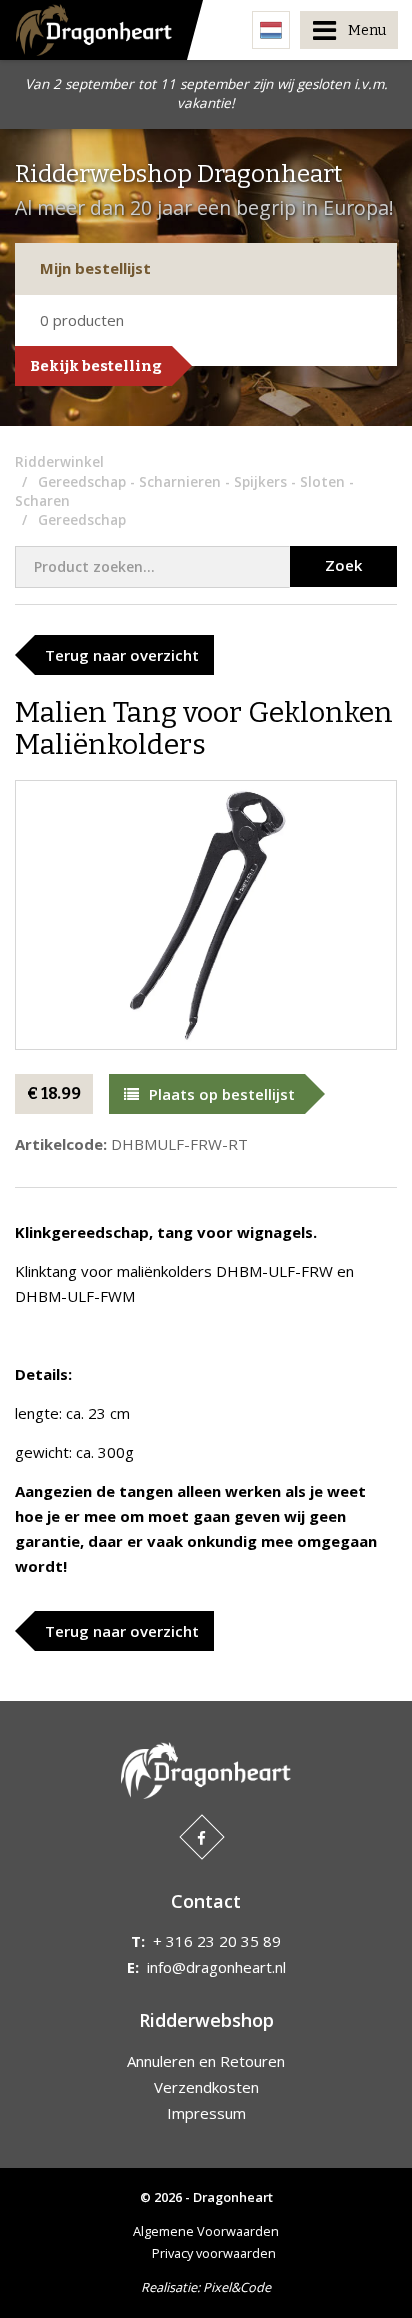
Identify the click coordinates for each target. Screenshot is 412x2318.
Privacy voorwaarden (214, 2253)
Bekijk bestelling (96, 366)
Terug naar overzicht (122, 655)
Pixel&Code (237, 2287)
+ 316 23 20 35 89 (217, 1941)
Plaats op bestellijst (222, 1094)
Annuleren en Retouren (206, 2061)
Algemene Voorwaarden (206, 2231)
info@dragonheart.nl (216, 1967)
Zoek (343, 565)
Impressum (206, 2113)
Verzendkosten (206, 2087)
